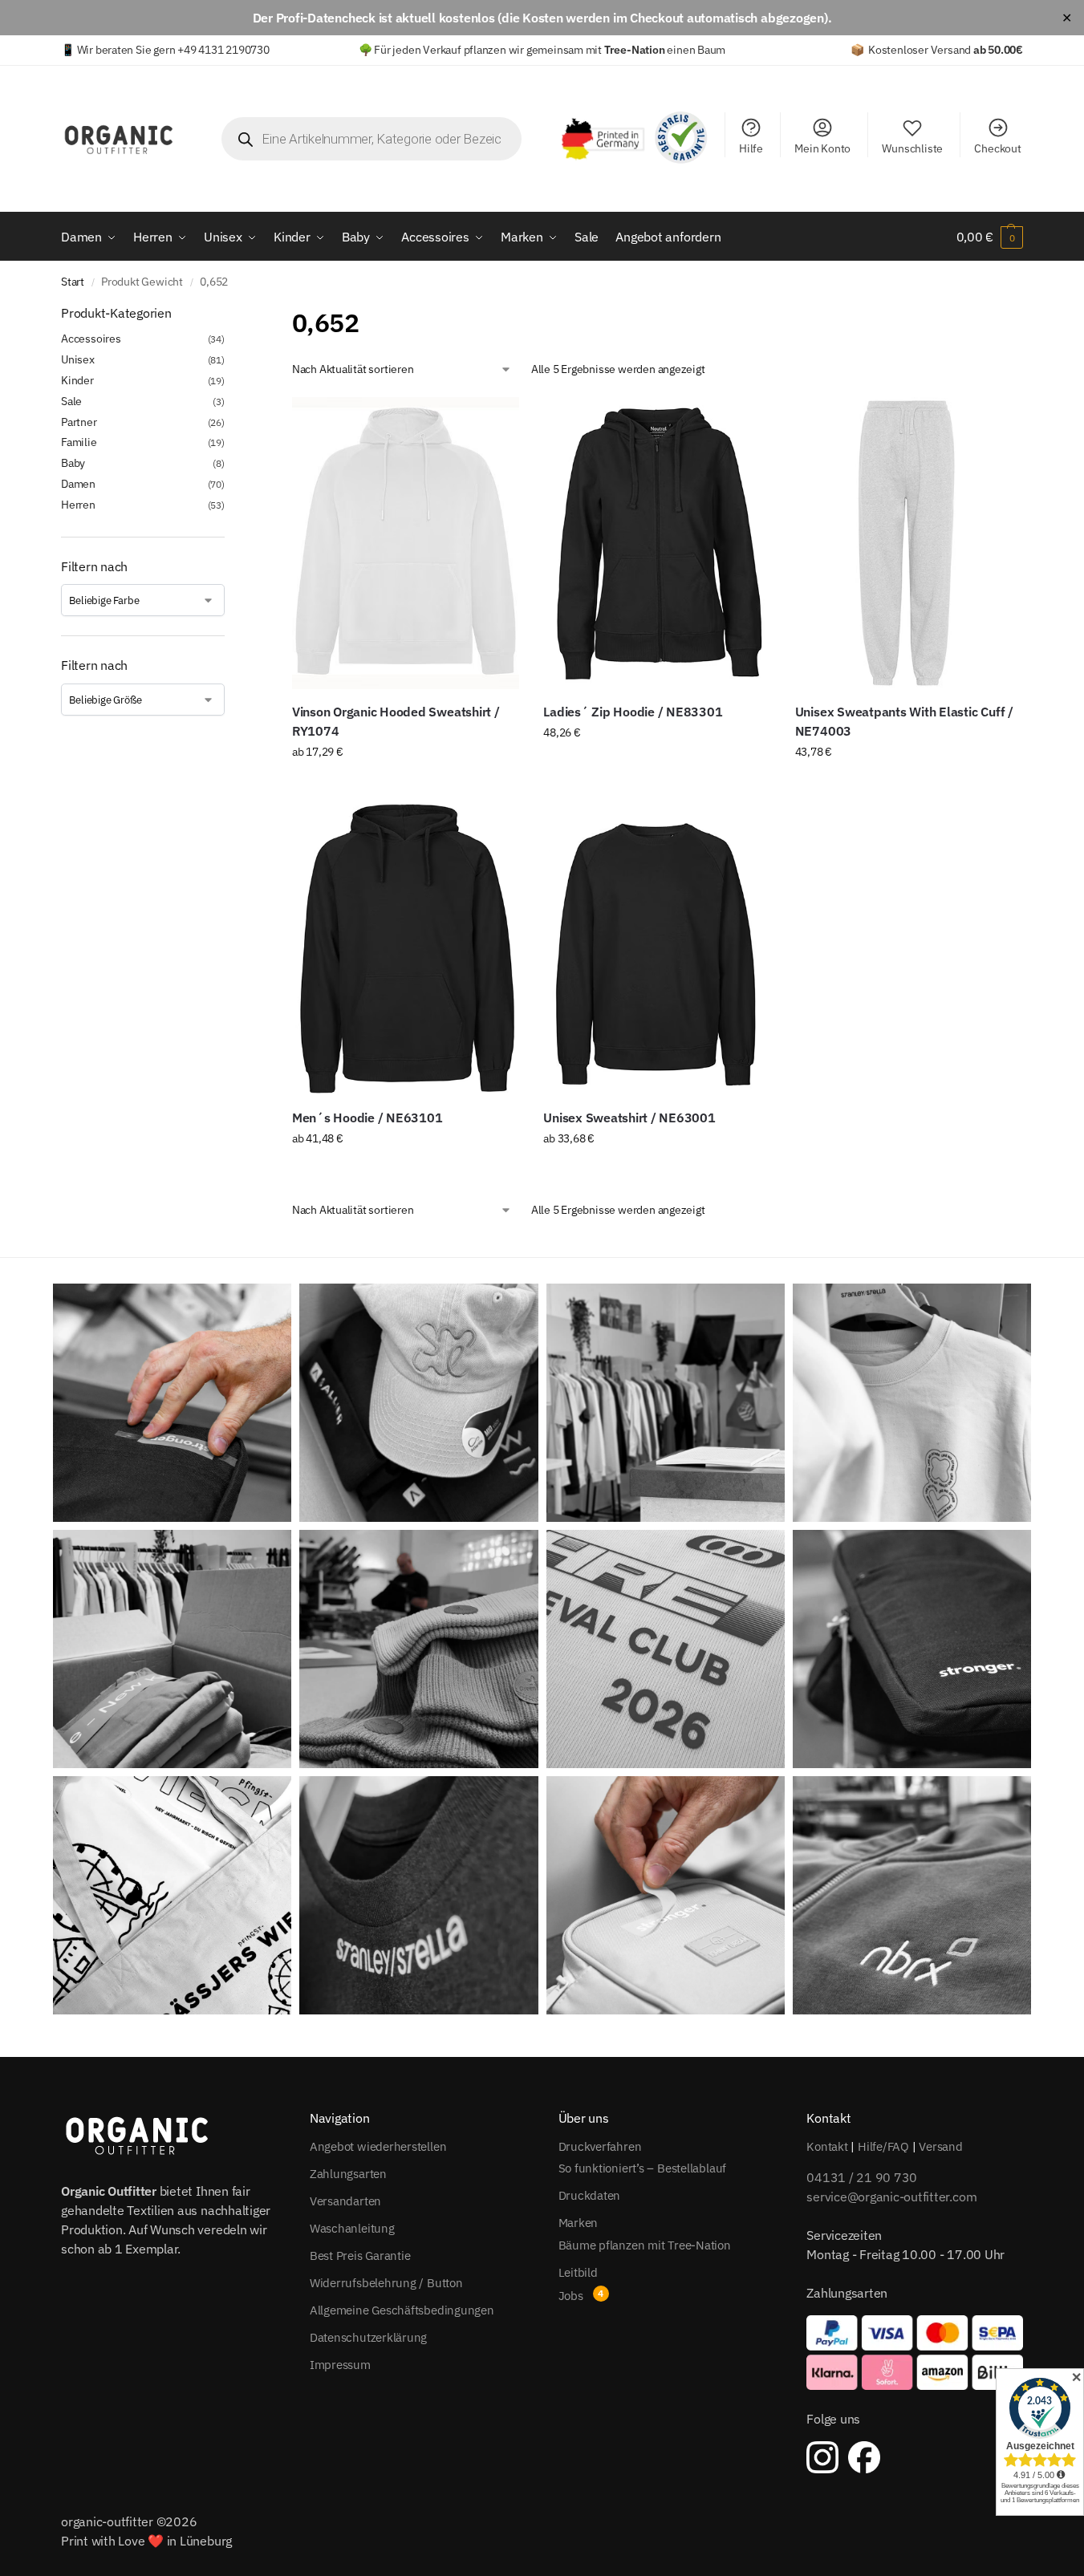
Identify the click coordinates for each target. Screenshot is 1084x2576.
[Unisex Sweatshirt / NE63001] (657, 948)
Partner (79, 422)
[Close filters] (229, 314)
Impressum (340, 2365)
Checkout (997, 148)
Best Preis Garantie (360, 2256)
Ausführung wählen (406, 786)
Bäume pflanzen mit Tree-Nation (645, 2245)
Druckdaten (590, 2195)
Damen (78, 484)
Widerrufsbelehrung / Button (386, 2283)
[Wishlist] (495, 421)
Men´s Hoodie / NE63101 (367, 1118)
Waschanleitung (352, 2228)
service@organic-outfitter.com (891, 2197)
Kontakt (827, 2146)
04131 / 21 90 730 (862, 2177)
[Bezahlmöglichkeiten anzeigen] (915, 2352)
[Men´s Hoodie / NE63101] (406, 948)
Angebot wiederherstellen (378, 2146)
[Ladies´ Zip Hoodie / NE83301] (657, 543)
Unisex (78, 359)
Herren (78, 505)
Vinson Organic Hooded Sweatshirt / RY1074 (396, 721)
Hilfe (751, 148)
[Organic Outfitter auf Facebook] (864, 2457)
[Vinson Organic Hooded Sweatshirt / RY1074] (406, 543)
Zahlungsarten (348, 2174)
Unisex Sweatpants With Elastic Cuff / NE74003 (904, 721)
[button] (990, 237)
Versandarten (345, 2201)
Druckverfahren (600, 2146)
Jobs (571, 2296)
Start (73, 282)
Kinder (77, 380)
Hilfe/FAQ (883, 2146)
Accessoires (91, 339)
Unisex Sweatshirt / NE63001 (629, 1118)
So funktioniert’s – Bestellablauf (643, 2168)
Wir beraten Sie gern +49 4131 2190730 (173, 50)
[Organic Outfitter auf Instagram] (822, 2457)
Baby (73, 463)
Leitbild (578, 2272)
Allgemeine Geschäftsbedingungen (402, 2310)
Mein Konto (822, 148)
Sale (71, 401)
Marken (579, 2223)
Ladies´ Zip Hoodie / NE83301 (633, 712)
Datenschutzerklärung (369, 2337)
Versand (940, 2146)
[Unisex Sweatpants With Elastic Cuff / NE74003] (909, 543)
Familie (79, 442)
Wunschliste (912, 148)
